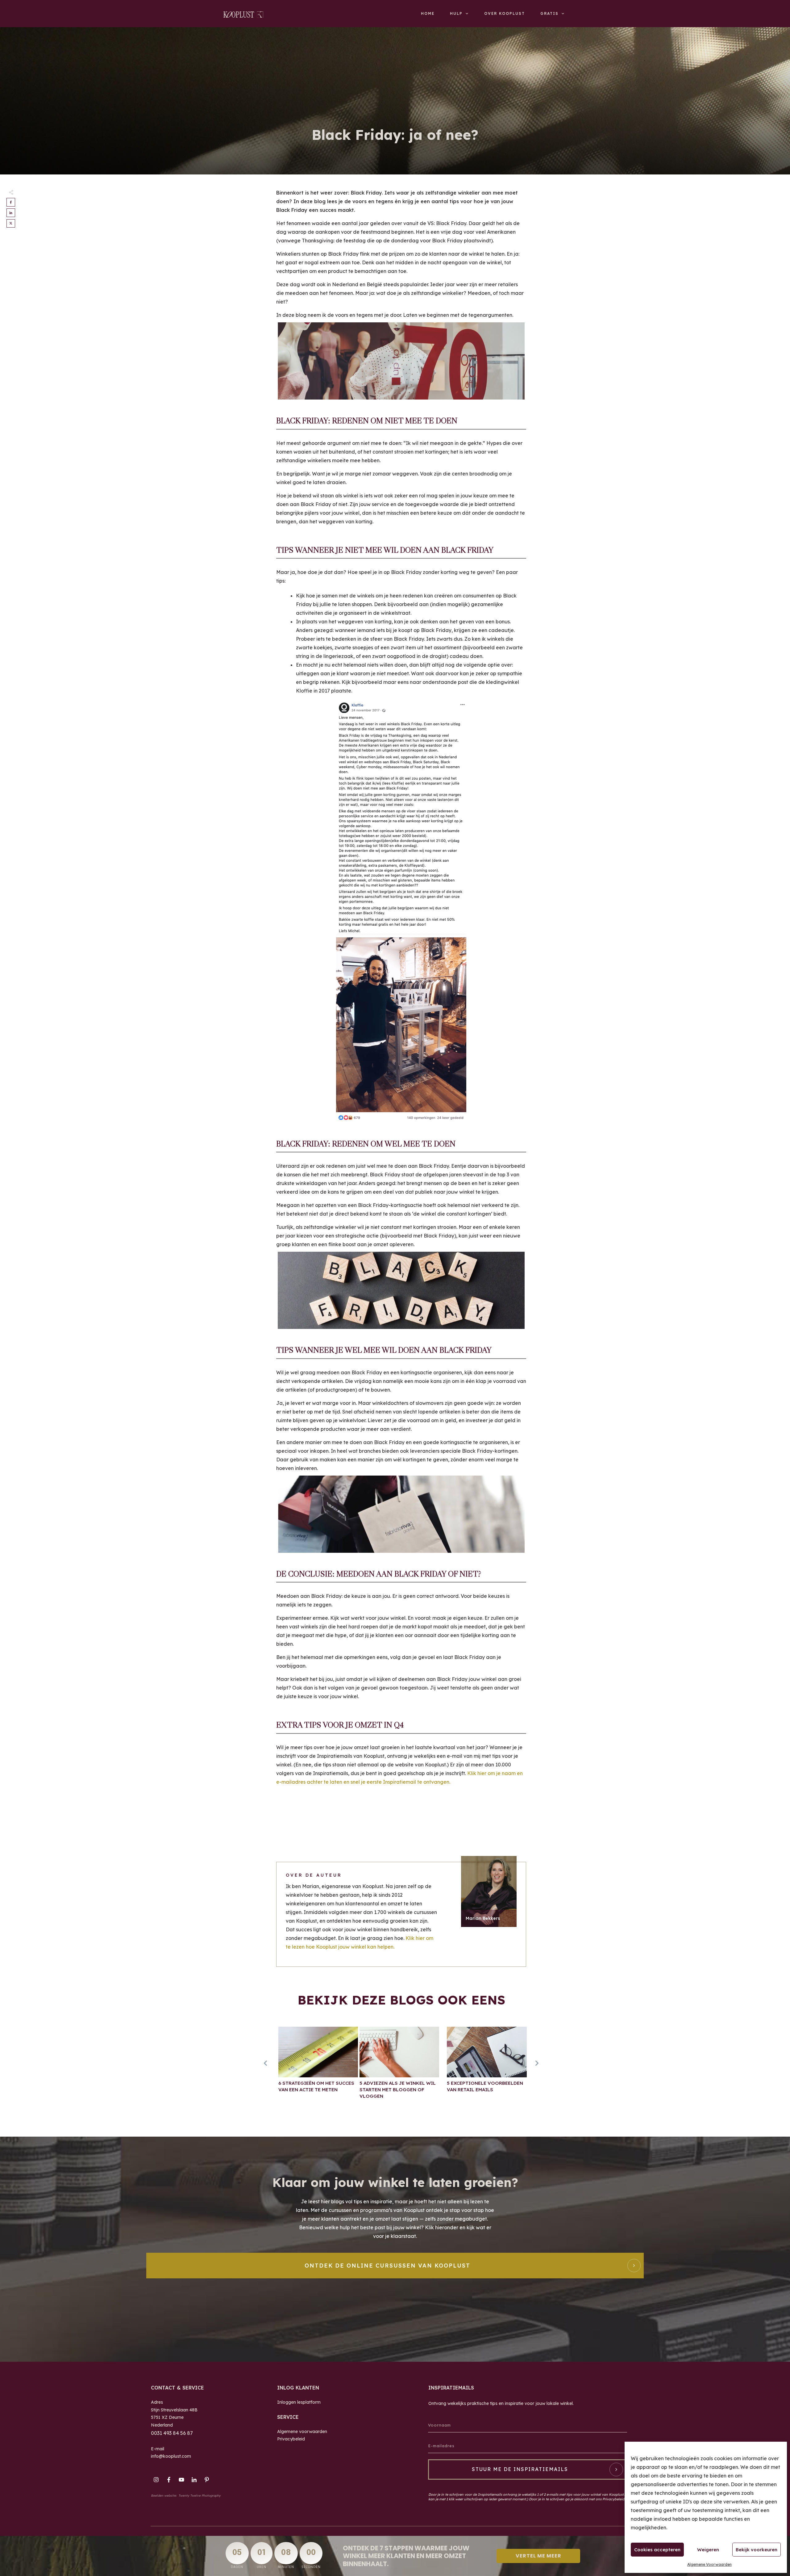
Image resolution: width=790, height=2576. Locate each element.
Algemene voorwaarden (302, 2431)
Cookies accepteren (657, 2550)
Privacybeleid (291, 2439)
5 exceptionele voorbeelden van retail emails (487, 2066)
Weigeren (708, 2550)
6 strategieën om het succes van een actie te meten (318, 2066)
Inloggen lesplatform (299, 2402)
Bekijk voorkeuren (757, 2550)
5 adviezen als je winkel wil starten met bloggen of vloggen (399, 2066)
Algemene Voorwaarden (709, 2564)
